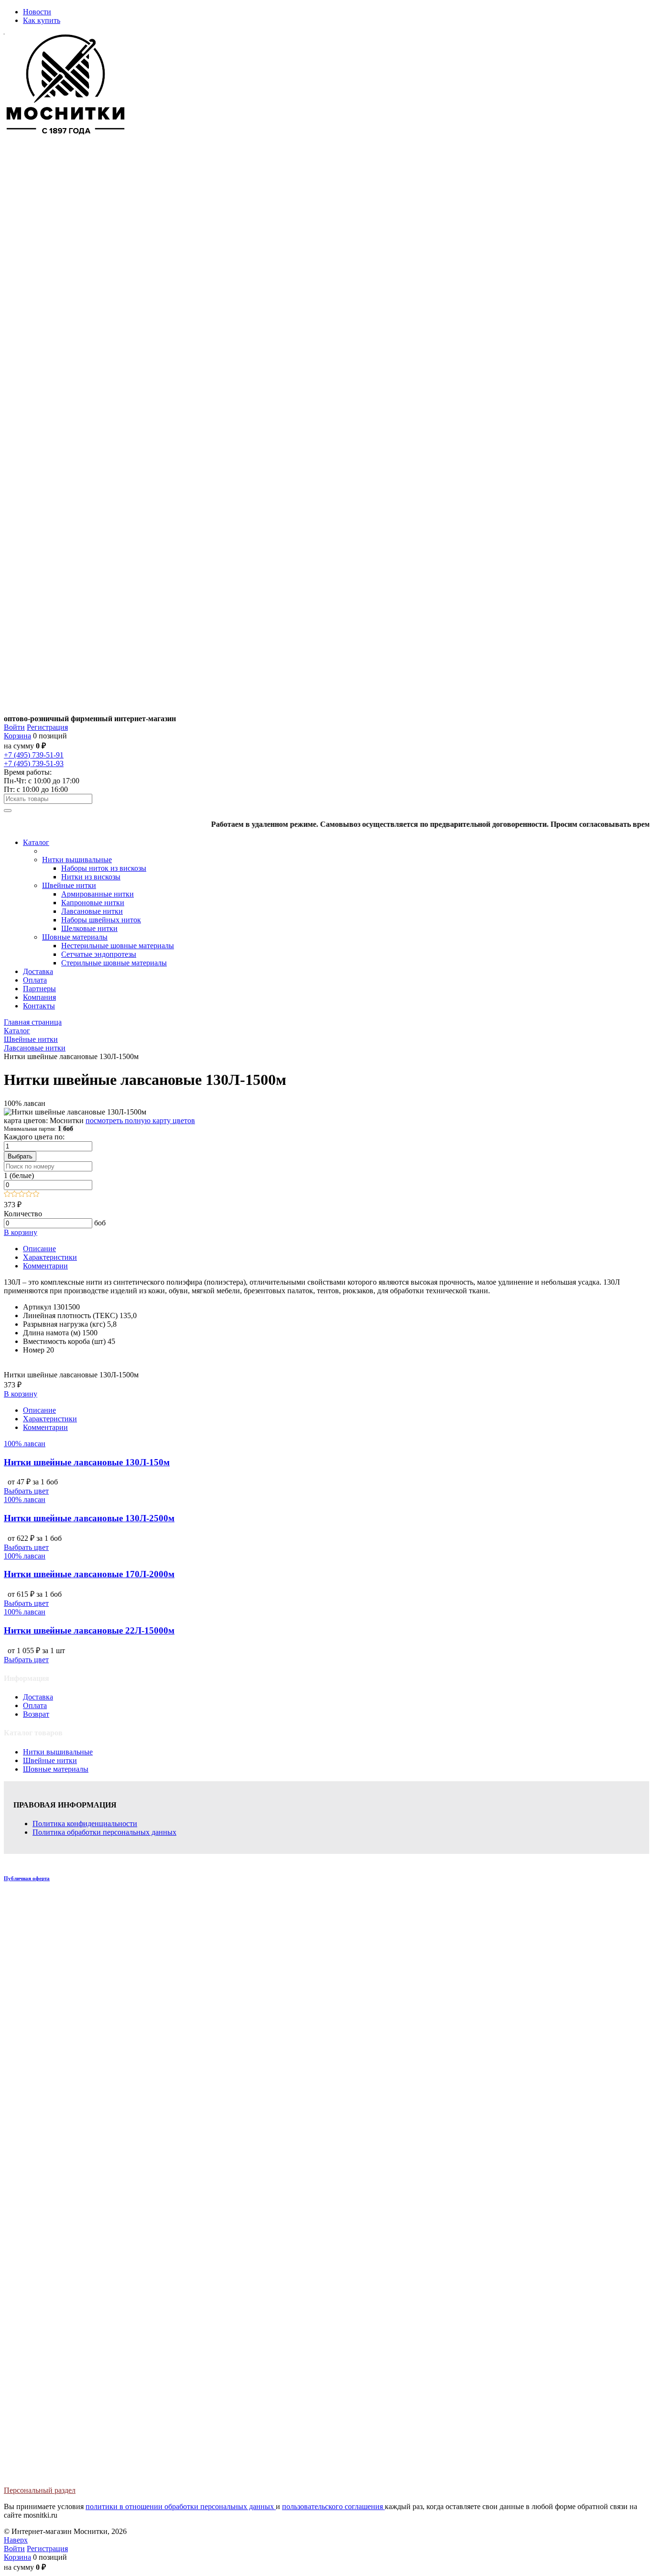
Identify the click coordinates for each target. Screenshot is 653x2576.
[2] (15, 1195)
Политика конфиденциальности (85, 1824)
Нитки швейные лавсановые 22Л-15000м (89, 1630)
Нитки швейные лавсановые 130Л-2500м (89, 1518)
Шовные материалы (56, 1769)
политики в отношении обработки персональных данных (181, 2506)
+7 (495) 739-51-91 (34, 755)
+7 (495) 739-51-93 (34, 763)
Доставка (38, 1697)
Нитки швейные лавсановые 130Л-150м (87, 1462)
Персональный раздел (40, 2490)
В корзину (21, 1232)
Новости (37, 12)
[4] (29, 1195)
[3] (22, 1195)
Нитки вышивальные (58, 1752)
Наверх (16, 2540)
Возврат (36, 1714)
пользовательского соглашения (333, 2506)
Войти (14, 727)
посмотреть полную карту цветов (140, 1120)
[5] (36, 1195)
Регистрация (47, 727)
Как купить (42, 20)
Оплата (35, 1705)
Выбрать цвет (26, 1491)
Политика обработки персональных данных (104, 1832)
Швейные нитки (50, 1760)
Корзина (17, 736)
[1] (7, 1195)
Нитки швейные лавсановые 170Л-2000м (89, 1574)
